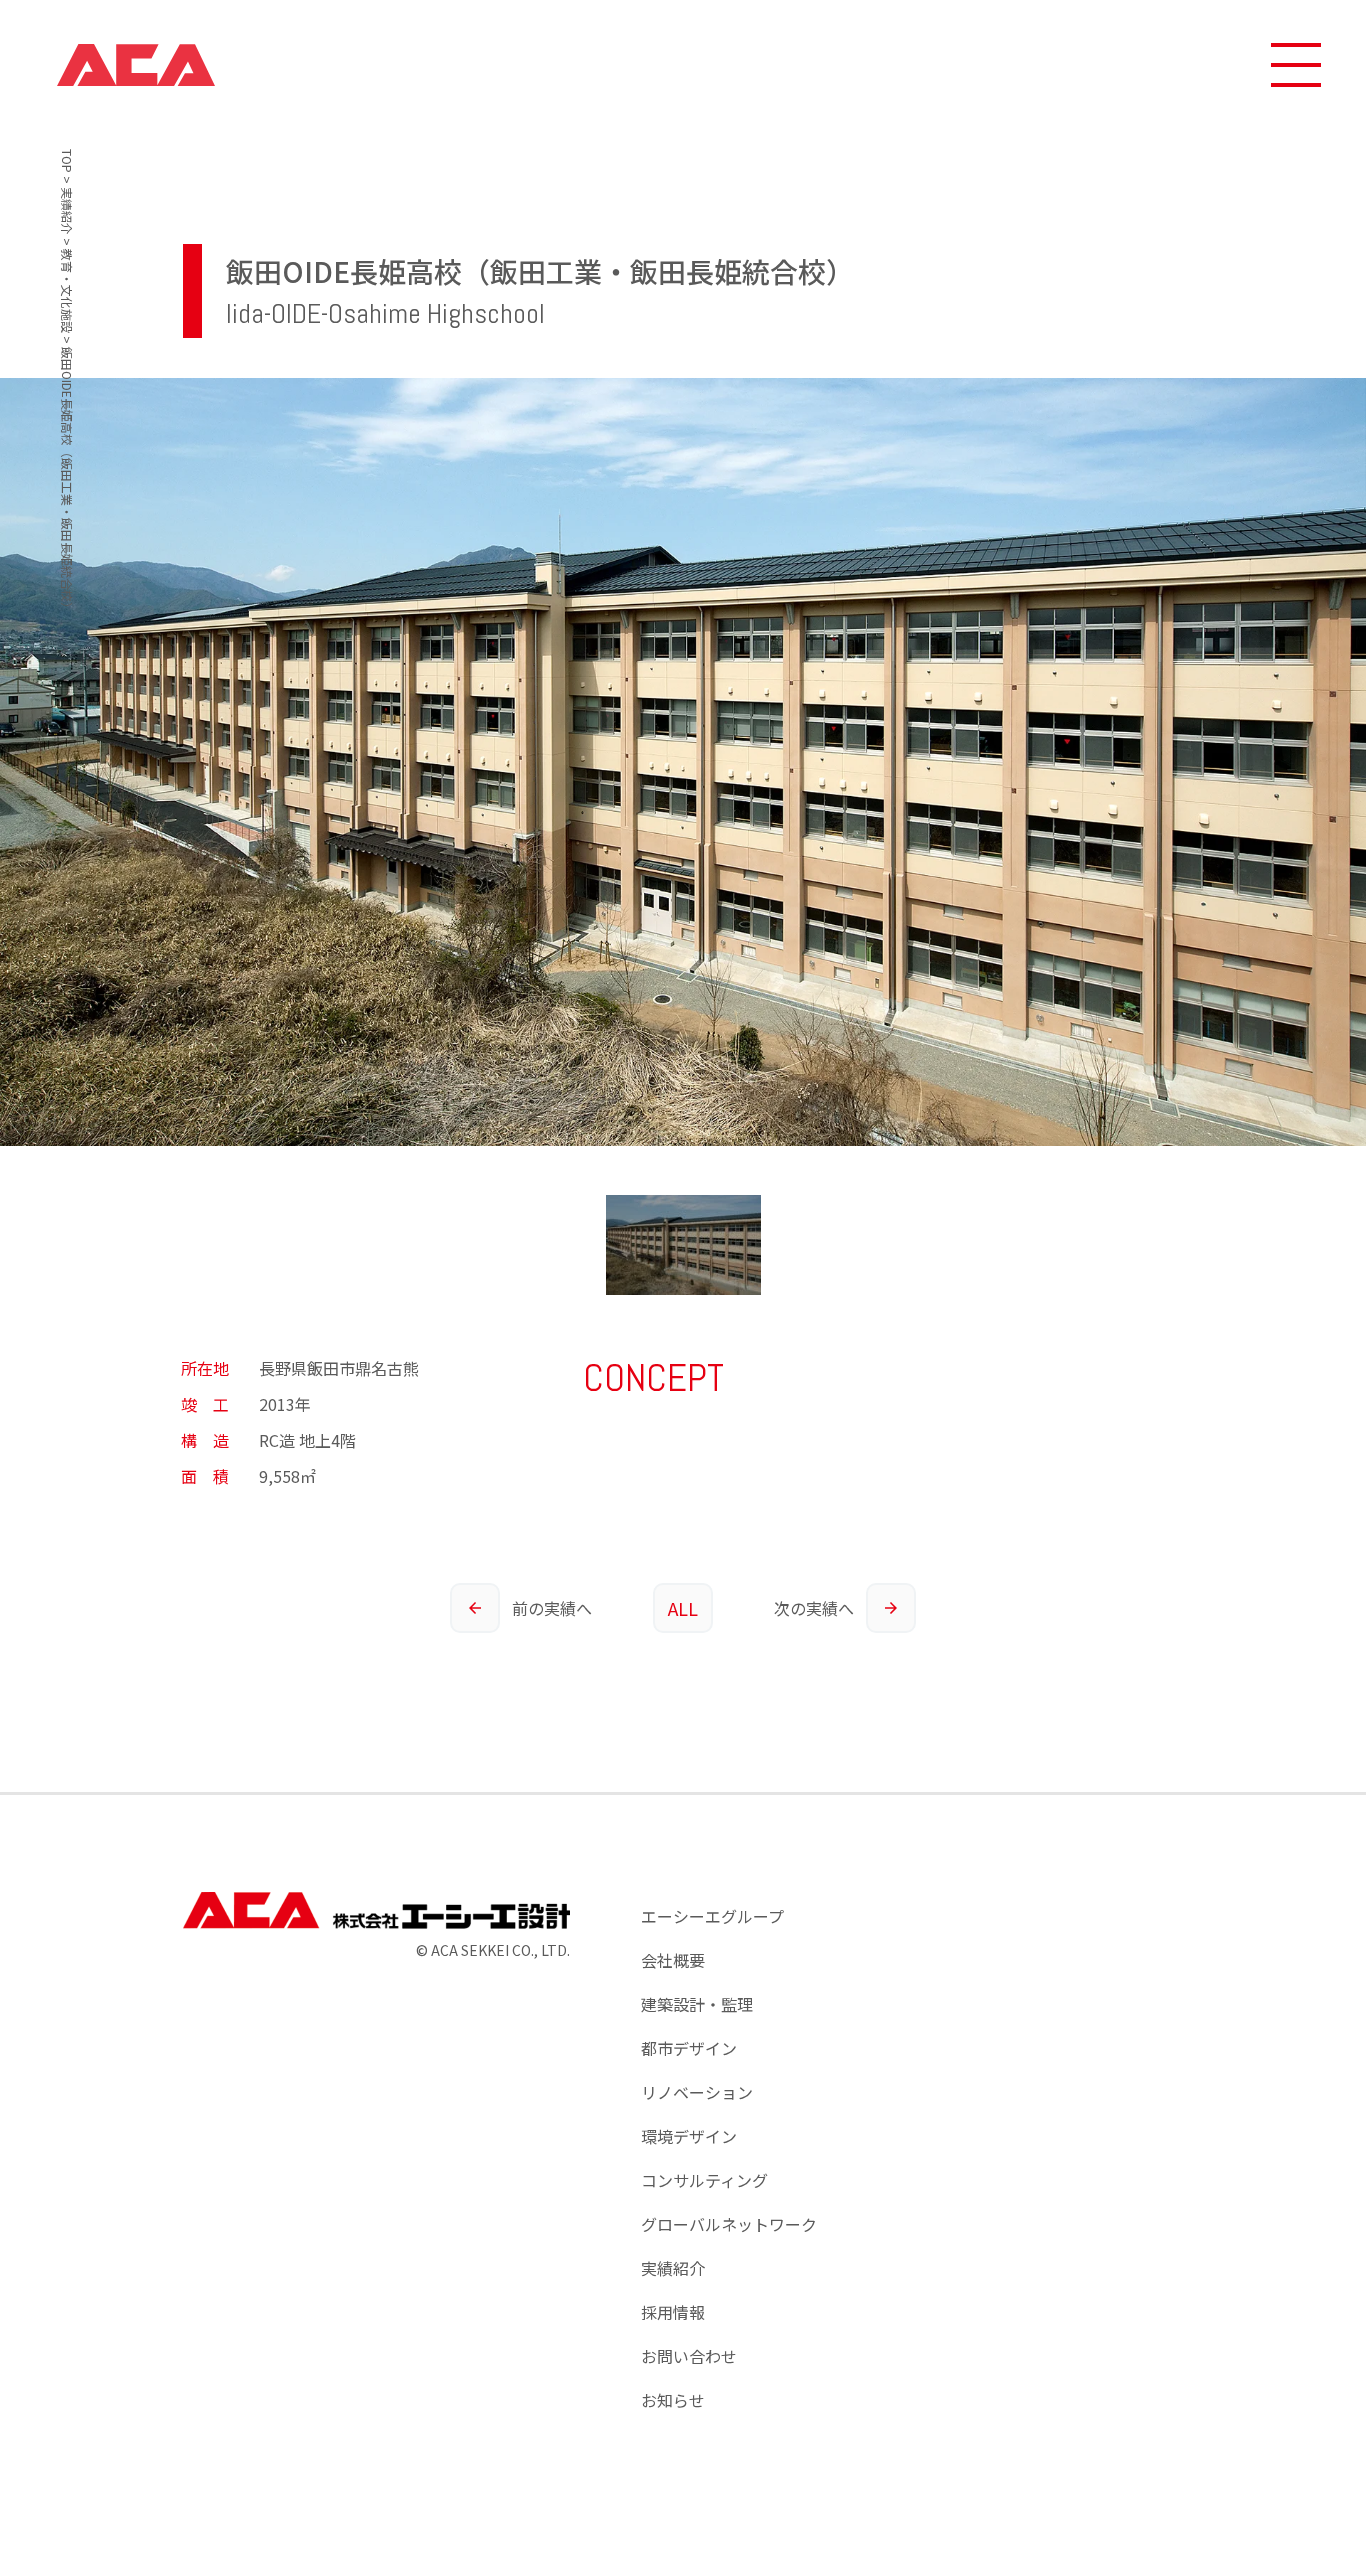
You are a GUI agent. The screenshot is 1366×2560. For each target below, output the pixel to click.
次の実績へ (814, 1608)
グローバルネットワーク (729, 2224)
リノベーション (697, 2092)
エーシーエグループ (712, 1916)
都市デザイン (689, 2048)
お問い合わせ (689, 2356)
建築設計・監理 (697, 2004)
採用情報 (673, 2312)
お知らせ (673, 2400)
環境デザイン (689, 2136)
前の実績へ (552, 1608)
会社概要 (673, 1960)
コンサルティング (704, 2180)
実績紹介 (673, 2268)
